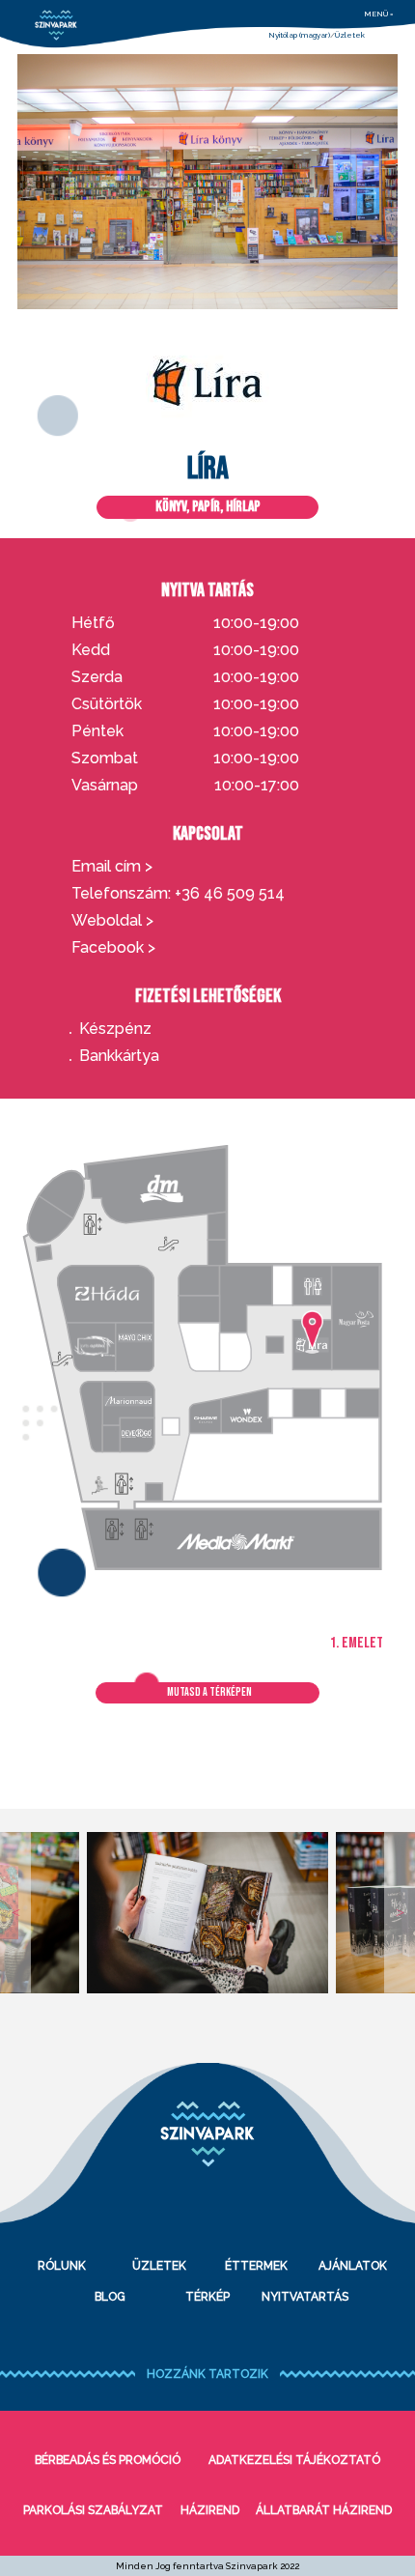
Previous (15, 1913)
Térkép (207, 2297)
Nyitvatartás (305, 2297)
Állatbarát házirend (324, 2510)
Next (400, 1913)
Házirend (210, 2510)
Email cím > (112, 867)
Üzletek (350, 35)
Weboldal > (112, 921)
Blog (110, 2297)
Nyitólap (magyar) (299, 35)
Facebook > (113, 948)
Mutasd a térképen (209, 1692)
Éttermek (256, 2266)
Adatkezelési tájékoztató (294, 2460)
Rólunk (62, 2266)
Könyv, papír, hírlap (208, 507)
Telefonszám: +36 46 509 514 (178, 894)
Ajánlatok (353, 2266)
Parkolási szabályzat (93, 2510)
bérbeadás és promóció (108, 2460)
